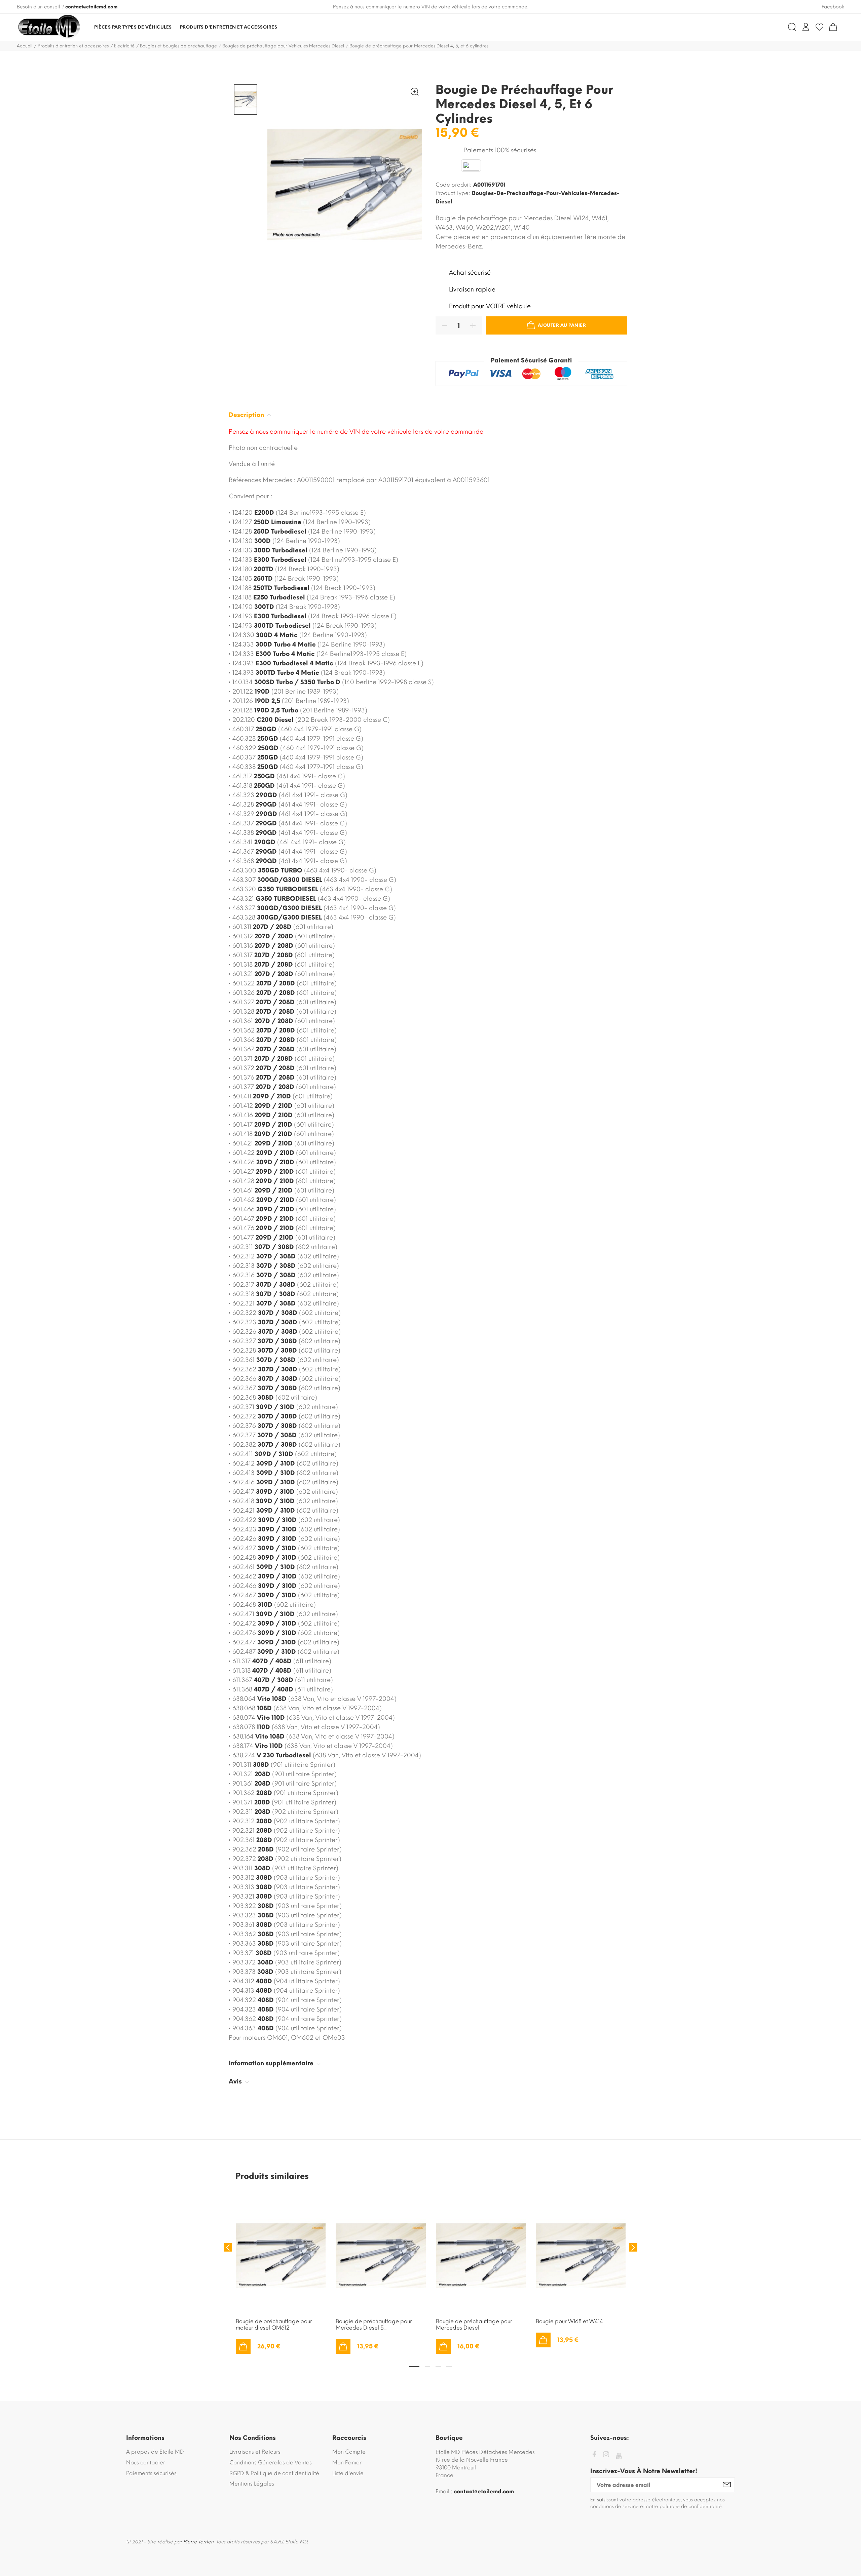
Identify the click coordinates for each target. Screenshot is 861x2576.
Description (247, 415)
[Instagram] (606, 2455)
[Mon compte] (806, 27)
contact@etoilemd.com (91, 7)
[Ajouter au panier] (243, 2346)
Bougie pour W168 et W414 (569, 2321)
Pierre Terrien (198, 2542)
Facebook (833, 7)
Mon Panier (347, 2463)
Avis (236, 2081)
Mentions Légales (252, 2484)
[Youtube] (619, 2456)
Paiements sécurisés (151, 2473)
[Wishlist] (819, 27)
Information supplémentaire (272, 2063)
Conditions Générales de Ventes (271, 2463)
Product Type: (453, 193)
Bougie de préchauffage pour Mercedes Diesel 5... (374, 2325)
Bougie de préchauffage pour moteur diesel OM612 (274, 2325)
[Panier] (833, 27)
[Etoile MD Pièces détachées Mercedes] (49, 27)
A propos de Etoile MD (155, 2452)
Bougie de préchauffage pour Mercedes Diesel (474, 2325)
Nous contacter (146, 2463)
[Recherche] (792, 27)
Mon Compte (349, 2452)
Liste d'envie (348, 2473)
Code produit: (454, 185)
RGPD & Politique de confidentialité (274, 2473)
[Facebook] (594, 2455)
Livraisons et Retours (255, 2452)
